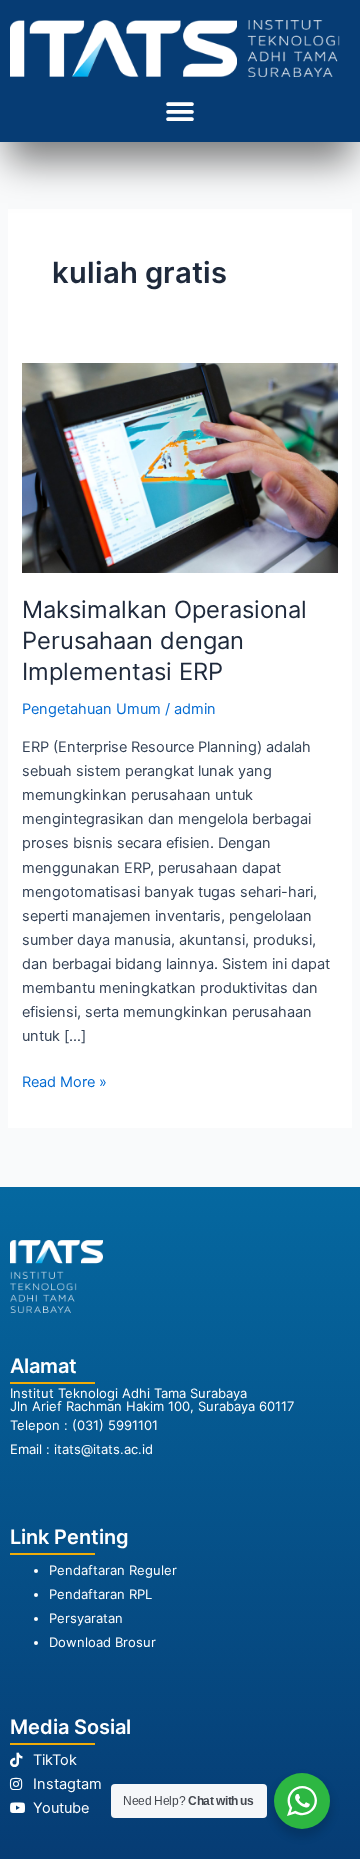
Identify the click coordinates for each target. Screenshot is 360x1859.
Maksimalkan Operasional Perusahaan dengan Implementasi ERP (164, 640)
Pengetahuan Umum (91, 709)
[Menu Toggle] (180, 112)
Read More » (64, 1080)
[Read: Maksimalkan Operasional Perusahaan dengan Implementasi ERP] (179, 467)
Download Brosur (102, 1642)
